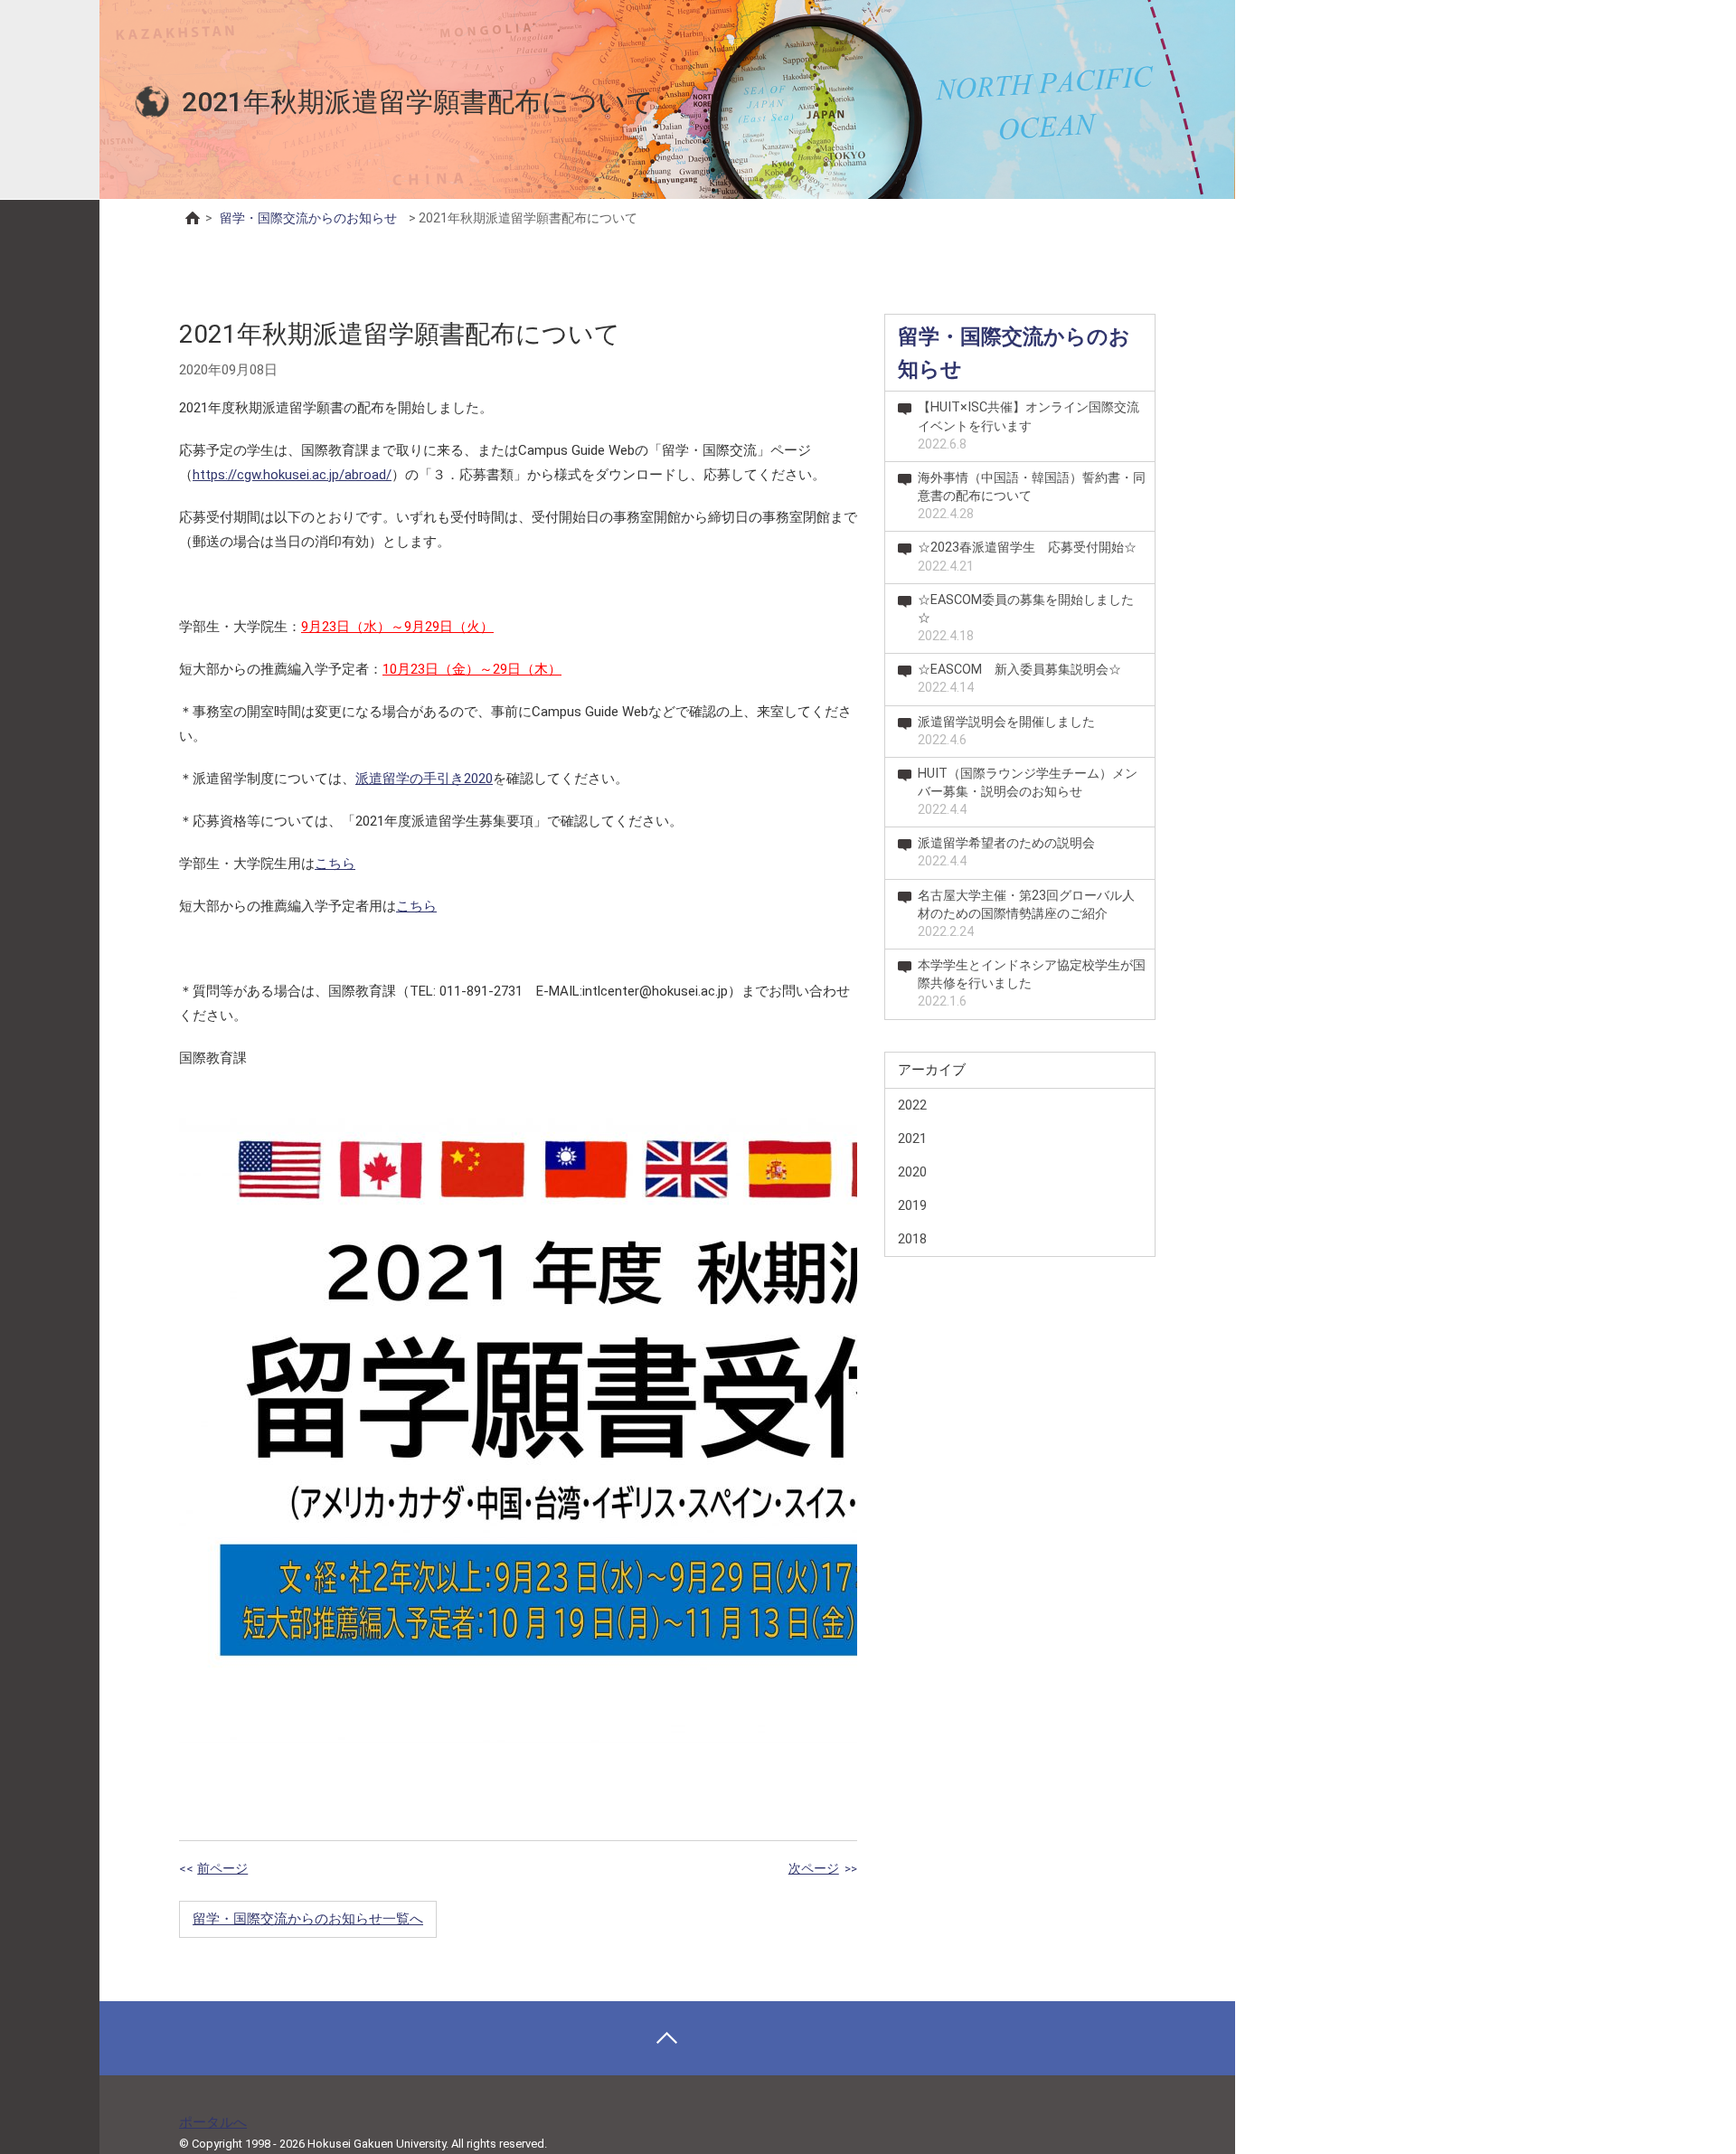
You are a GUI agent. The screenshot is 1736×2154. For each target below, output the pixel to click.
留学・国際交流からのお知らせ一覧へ (308, 1919)
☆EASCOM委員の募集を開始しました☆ (1026, 618)
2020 (912, 1172)
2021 (912, 1138)
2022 (912, 1105)
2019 (912, 1205)
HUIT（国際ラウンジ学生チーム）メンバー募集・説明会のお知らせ (1028, 792)
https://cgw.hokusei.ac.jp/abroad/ (292, 475)
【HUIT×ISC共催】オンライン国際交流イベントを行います (1028, 425)
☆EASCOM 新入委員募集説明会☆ (1019, 679)
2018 (912, 1239)
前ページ (222, 1868)
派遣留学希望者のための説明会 (1006, 852)
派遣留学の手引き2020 (424, 779)
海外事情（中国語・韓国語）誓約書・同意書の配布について (1032, 496)
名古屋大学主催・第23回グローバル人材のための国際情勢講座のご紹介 (1026, 914)
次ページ (814, 1868)
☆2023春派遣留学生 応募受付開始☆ (1027, 557)
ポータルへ (213, 2122)
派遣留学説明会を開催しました (1006, 731)
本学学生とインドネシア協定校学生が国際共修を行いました (1032, 983)
